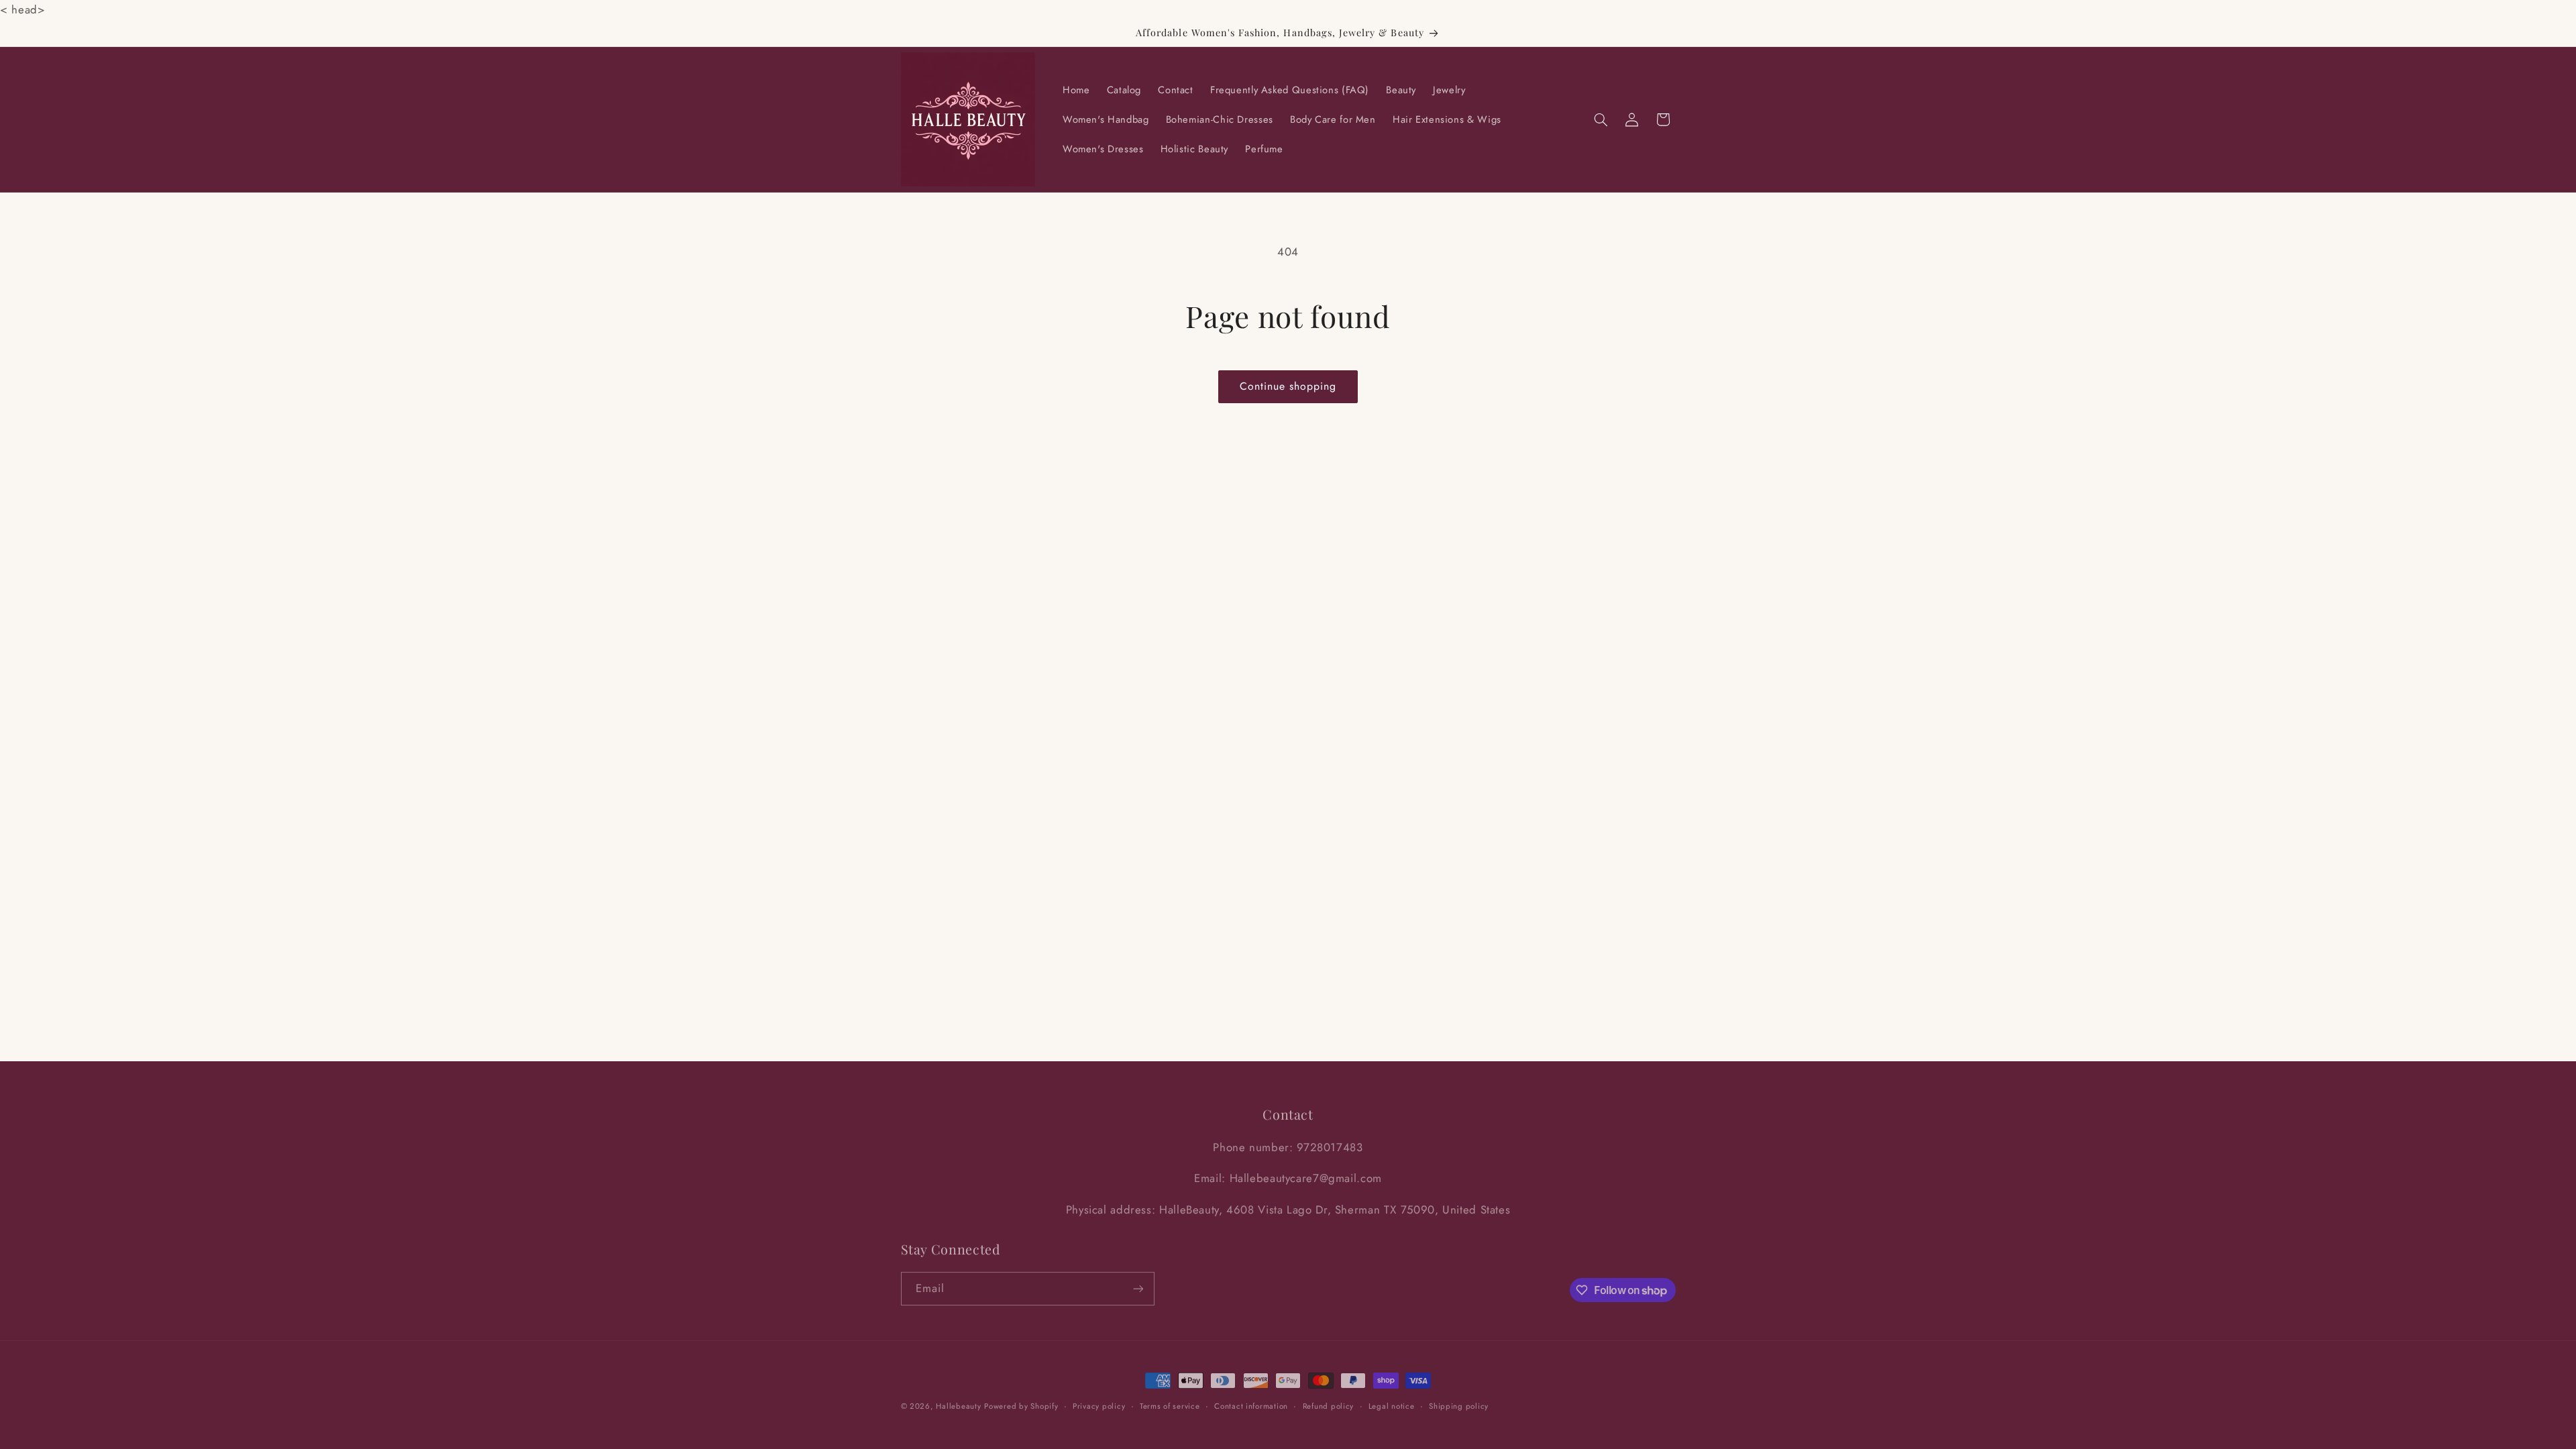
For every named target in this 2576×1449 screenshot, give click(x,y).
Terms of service (1170, 1401)
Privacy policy (1099, 1401)
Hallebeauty (958, 1401)
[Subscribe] (1138, 1284)
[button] (1601, 119)
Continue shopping (1288, 386)
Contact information (1251, 1401)
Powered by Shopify (1021, 1401)
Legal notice (1392, 1401)
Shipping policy (1459, 1401)
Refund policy (1329, 1401)
